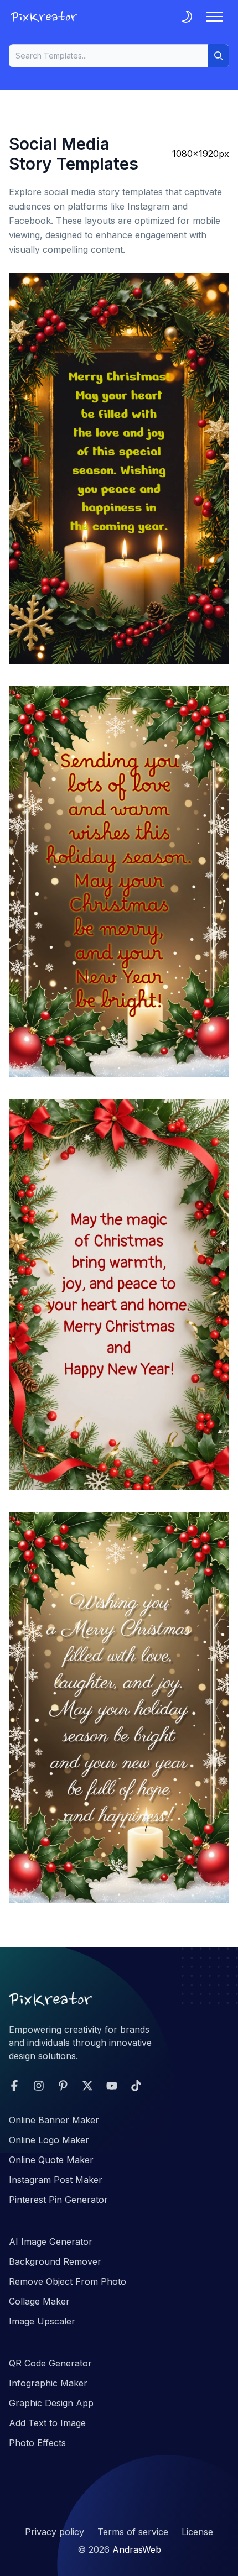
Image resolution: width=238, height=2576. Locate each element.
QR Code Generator (50, 2363)
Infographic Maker (48, 2383)
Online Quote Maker (51, 2160)
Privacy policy (55, 2532)
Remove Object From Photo (68, 2281)
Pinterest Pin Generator (58, 2200)
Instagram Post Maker (56, 2180)
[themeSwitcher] (187, 17)
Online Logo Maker (49, 2140)
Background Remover (55, 2261)
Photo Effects (37, 2443)
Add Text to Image (47, 2423)
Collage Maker (39, 2301)
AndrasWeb (137, 2549)
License (197, 2532)
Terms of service (133, 2532)
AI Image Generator (51, 2242)
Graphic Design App (51, 2403)
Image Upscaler (42, 2321)
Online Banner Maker (54, 2120)
